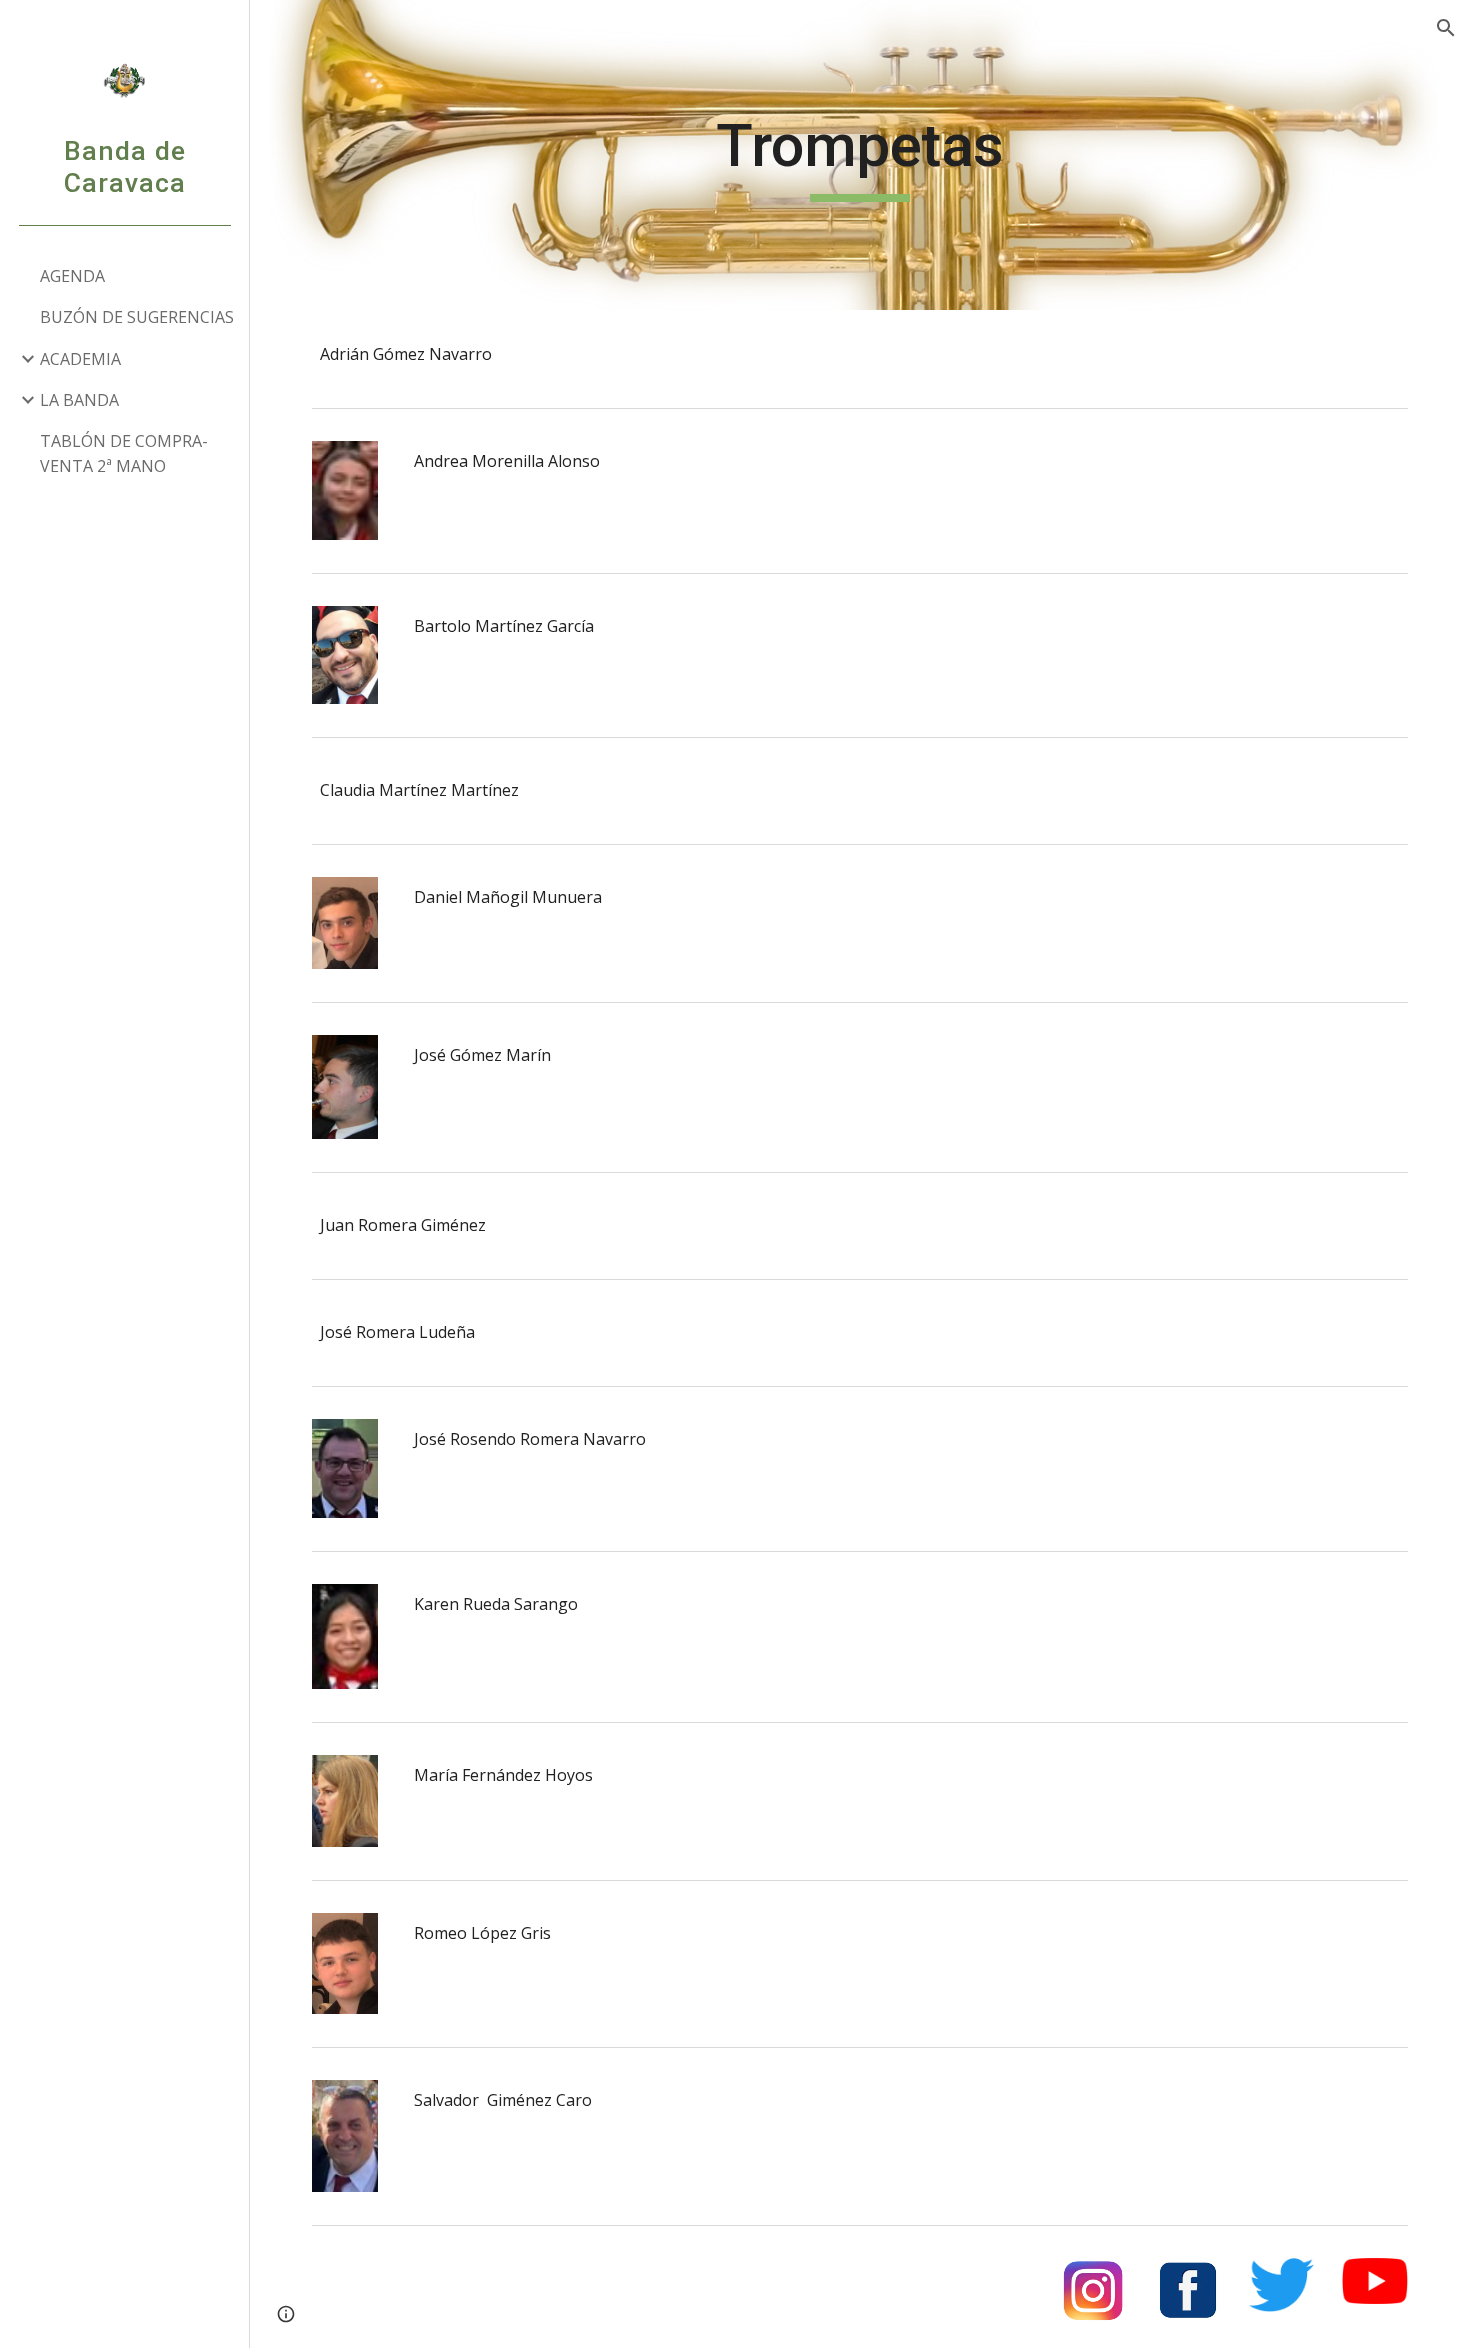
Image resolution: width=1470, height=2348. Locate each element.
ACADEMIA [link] (80, 359)
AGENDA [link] (72, 276)
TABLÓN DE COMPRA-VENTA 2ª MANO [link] (124, 453)
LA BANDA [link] (79, 400)
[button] (1446, 28)
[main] (859, 155)
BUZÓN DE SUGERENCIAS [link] (137, 317)
